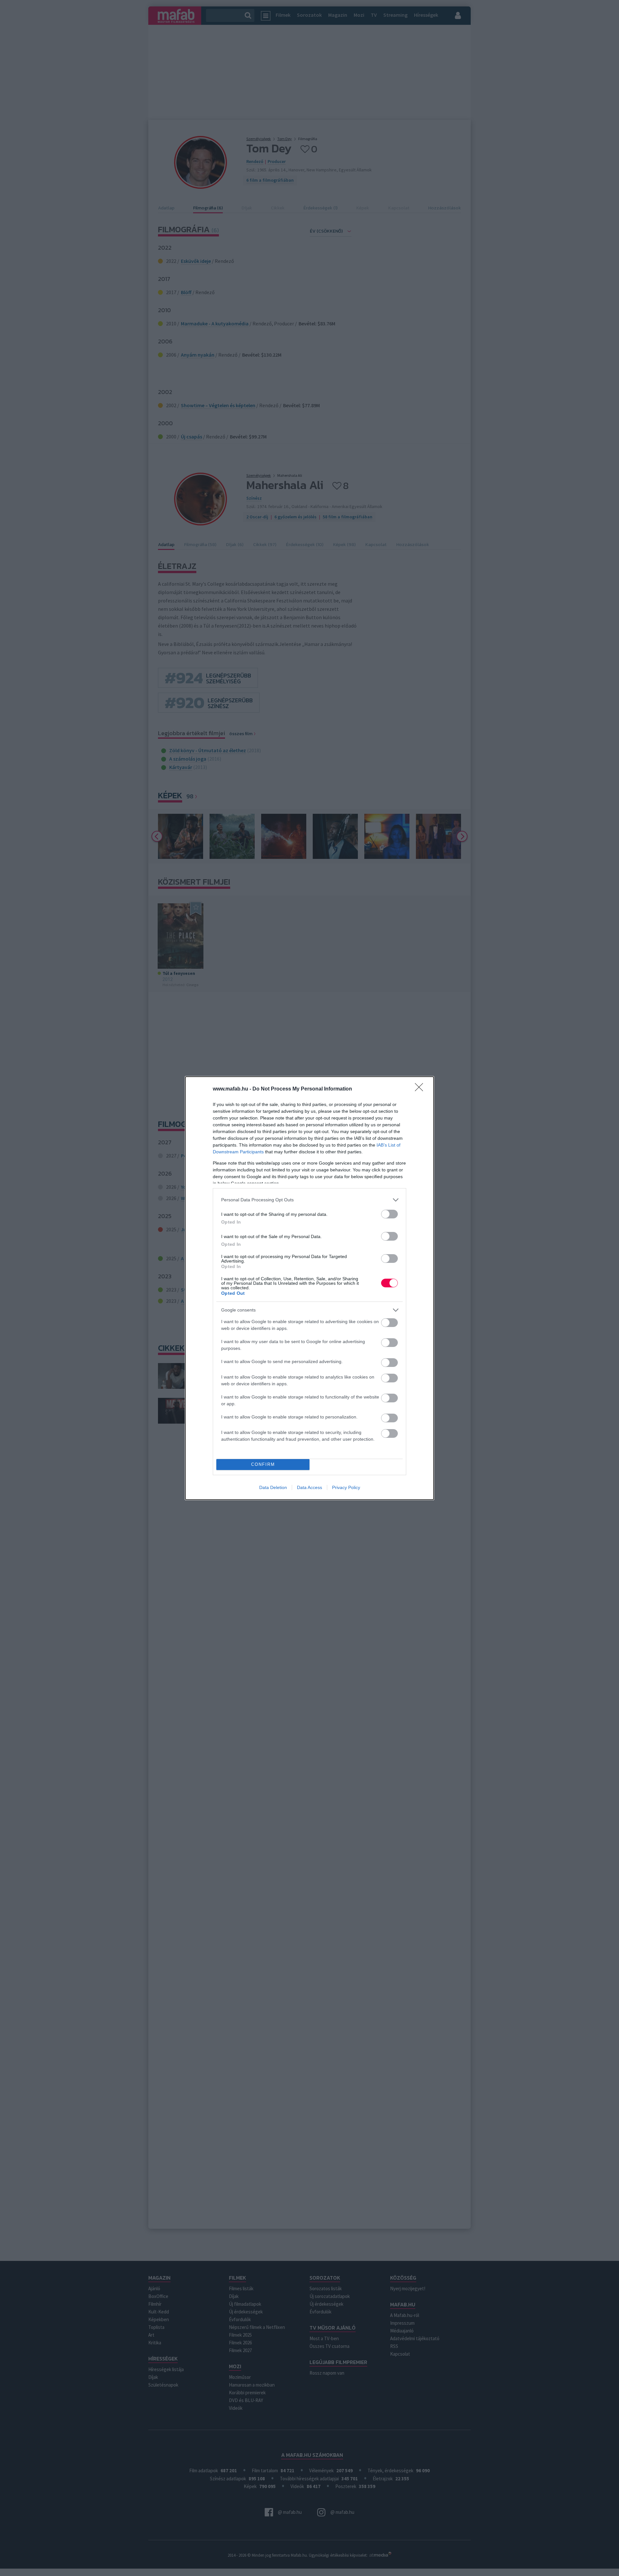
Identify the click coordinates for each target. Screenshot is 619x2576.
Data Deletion (273, 1487)
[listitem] (309, 1200)
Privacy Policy (346, 1487)
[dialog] (309, 1288)
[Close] (421, 1089)
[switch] (389, 1214)
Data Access (309, 1487)
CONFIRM (263, 1464)
